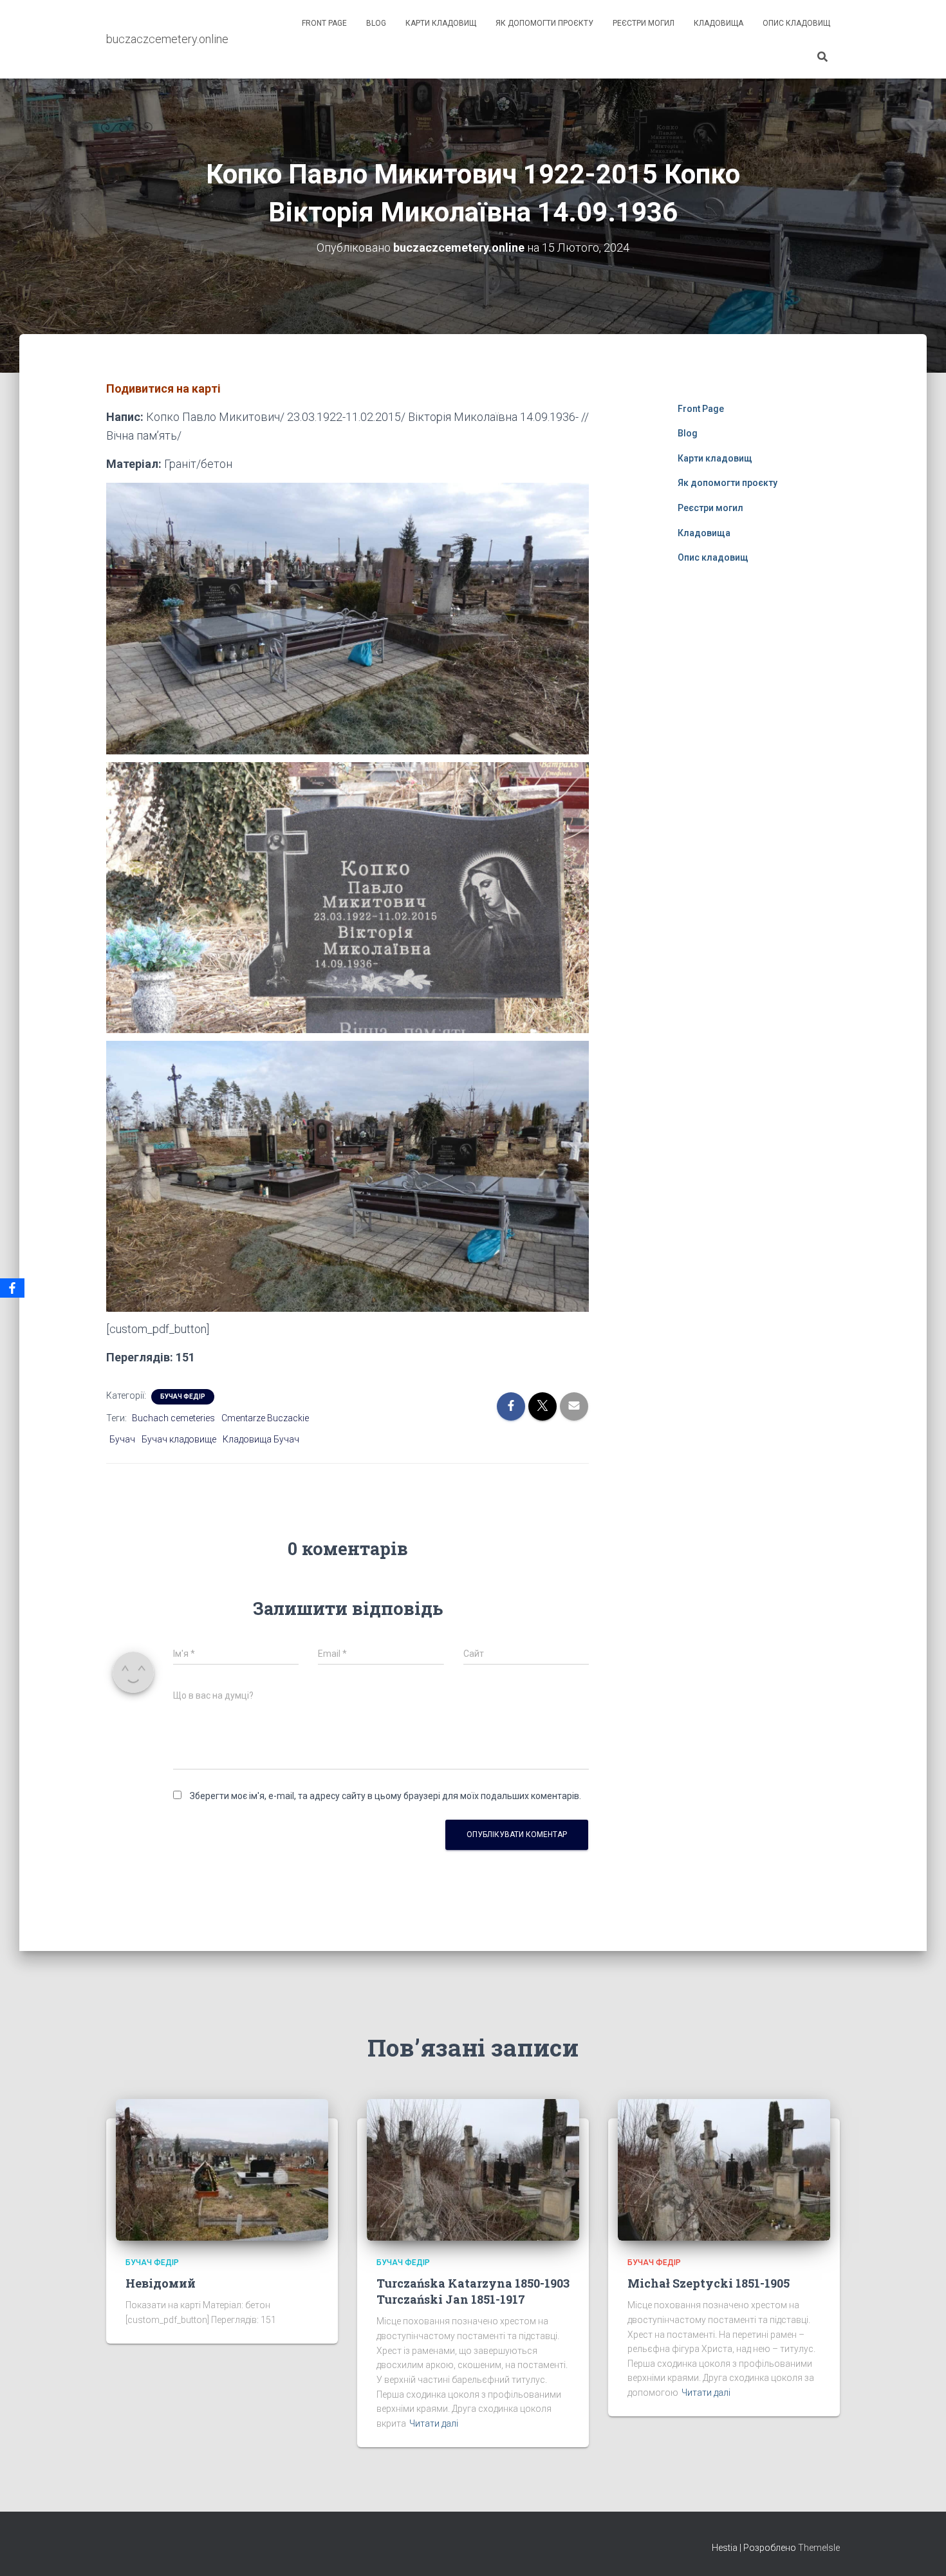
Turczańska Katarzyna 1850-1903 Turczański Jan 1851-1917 (473, 2291)
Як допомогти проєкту (544, 23)
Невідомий (161, 2283)
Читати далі (434, 2423)
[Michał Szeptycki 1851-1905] (724, 2169)
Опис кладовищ (796, 23)
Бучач (122, 1439)
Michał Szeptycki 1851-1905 (709, 2283)
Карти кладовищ (441, 23)
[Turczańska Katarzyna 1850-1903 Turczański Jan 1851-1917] (473, 2169)
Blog (376, 23)
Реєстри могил (644, 23)
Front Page (324, 23)
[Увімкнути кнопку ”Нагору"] (921, 2550)
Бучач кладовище (179, 1439)
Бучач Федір (183, 1396)
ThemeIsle (819, 2548)
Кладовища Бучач (261, 1439)
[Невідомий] (222, 2169)
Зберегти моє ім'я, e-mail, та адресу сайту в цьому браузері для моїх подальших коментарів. (385, 1796)
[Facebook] (12, 1288)
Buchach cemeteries (173, 1418)
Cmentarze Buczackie (265, 1418)
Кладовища (719, 23)
